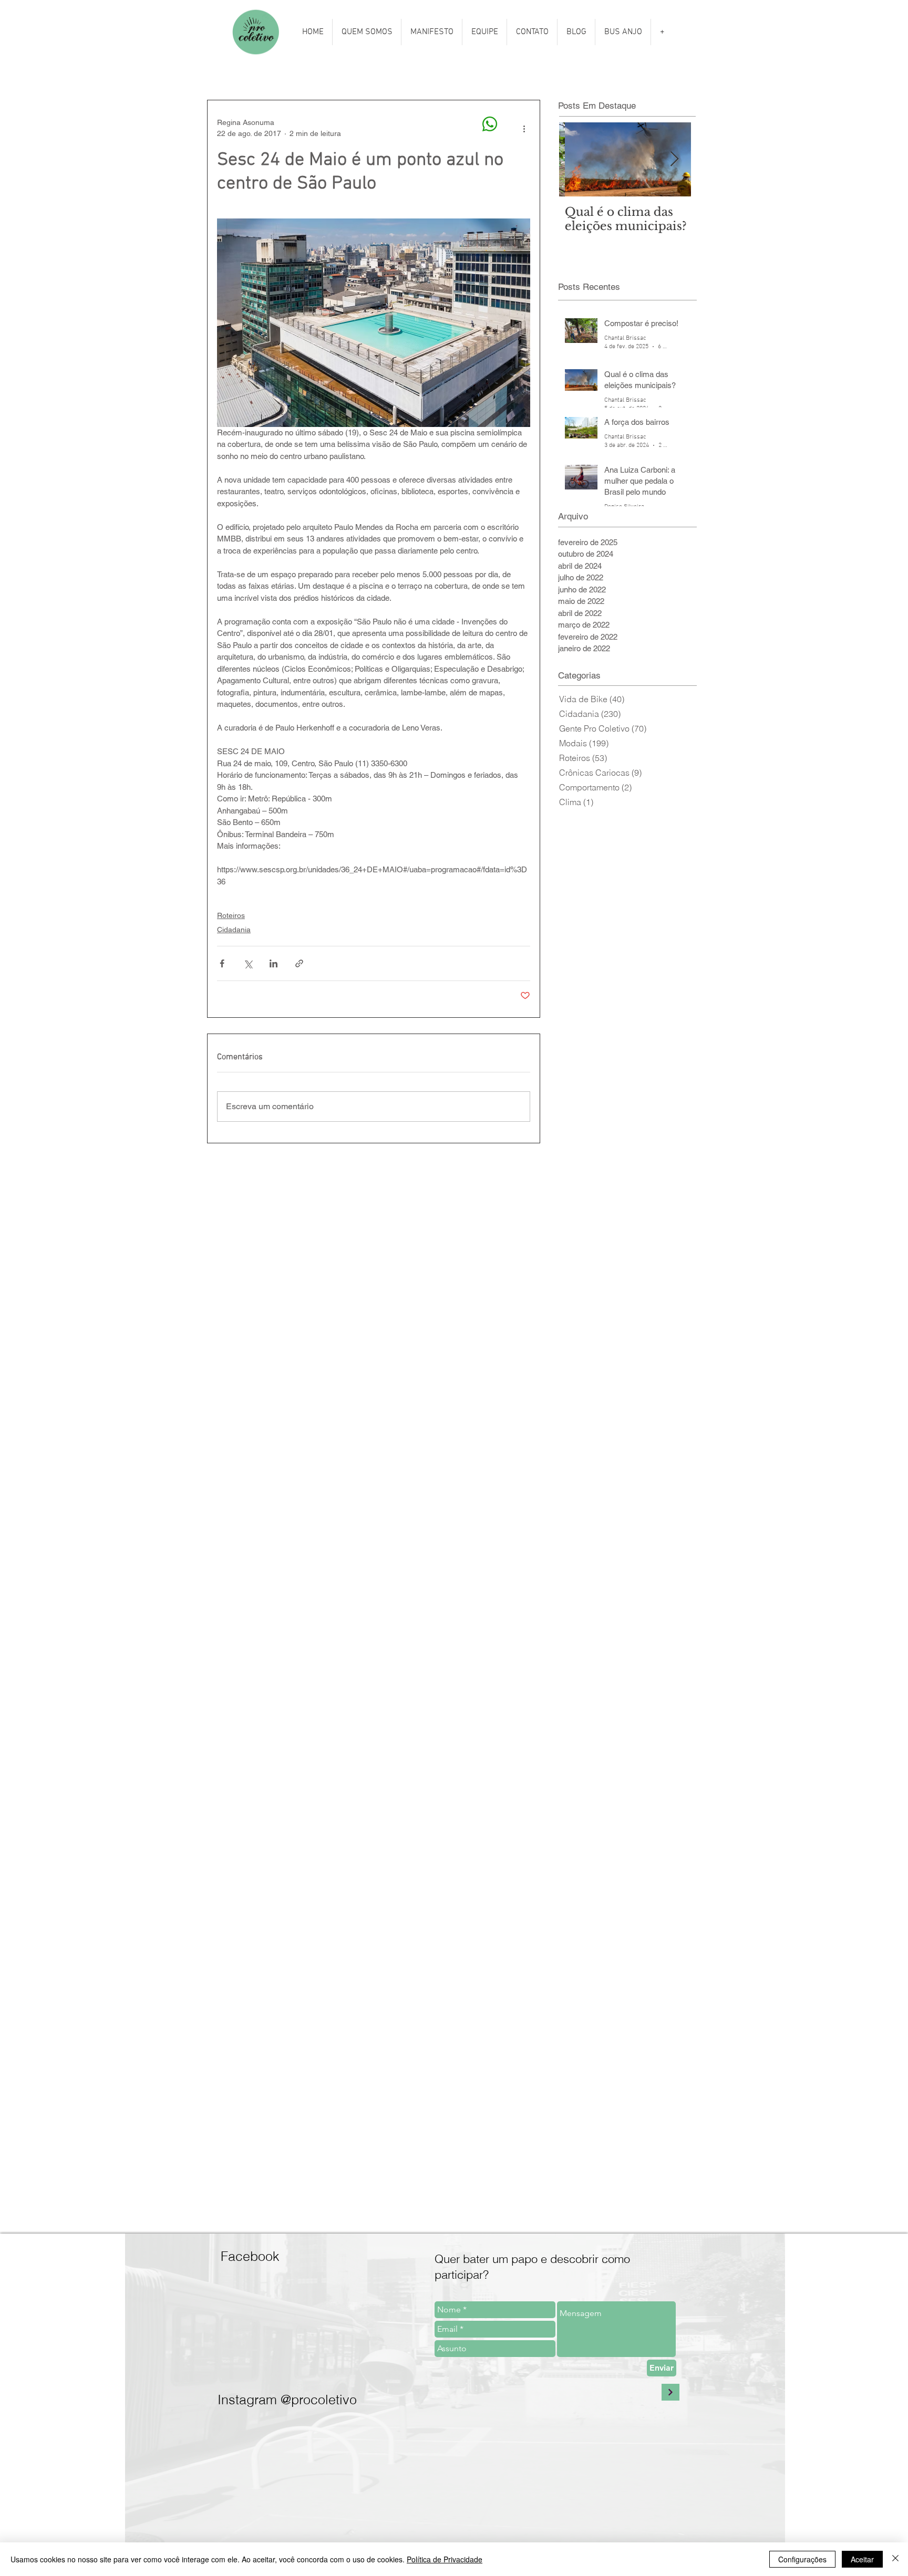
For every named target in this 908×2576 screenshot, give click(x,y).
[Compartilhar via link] (299, 963)
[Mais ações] (524, 128)
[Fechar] (895, 2559)
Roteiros (231, 915)
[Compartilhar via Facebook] (222, 963)
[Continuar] (670, 2392)
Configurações (802, 2559)
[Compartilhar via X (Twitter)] (248, 963)
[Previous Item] (576, 159)
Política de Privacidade (445, 2559)
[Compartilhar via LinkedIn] (274, 963)
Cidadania (234, 930)
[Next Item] (674, 159)
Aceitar (862, 2559)
